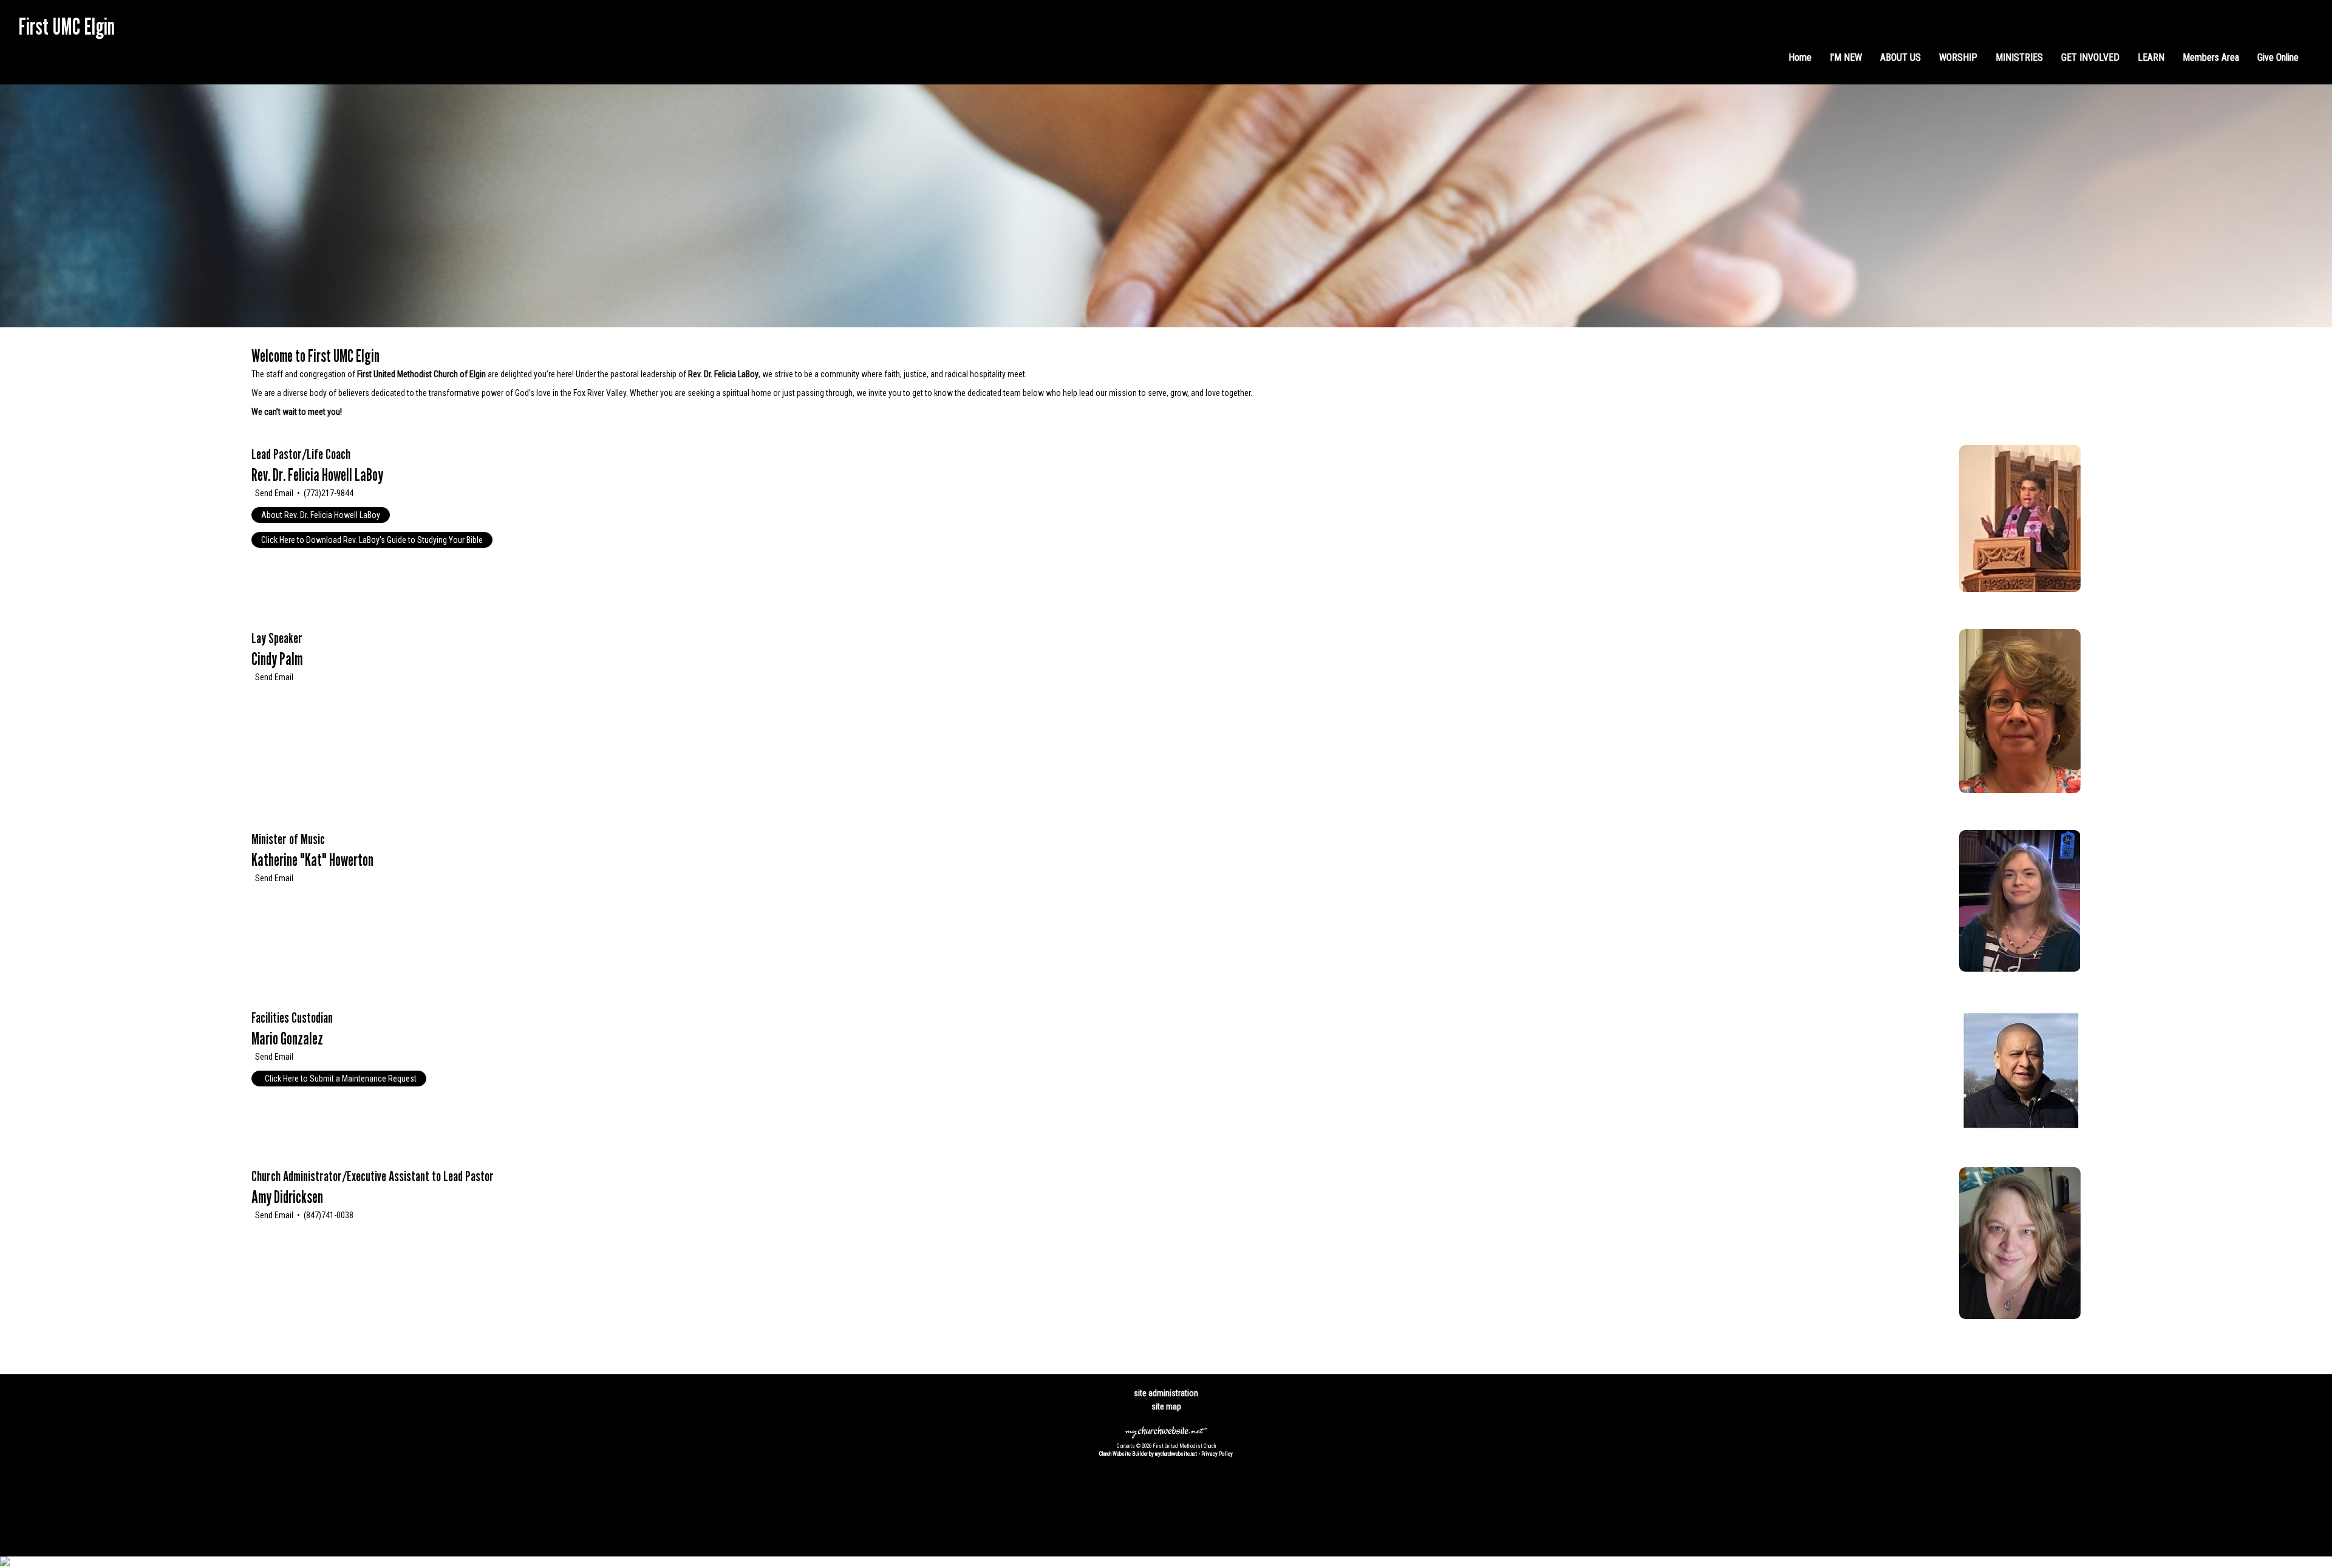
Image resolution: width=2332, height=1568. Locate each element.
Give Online (2278, 57)
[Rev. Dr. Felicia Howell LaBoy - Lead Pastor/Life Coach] (2020, 589)
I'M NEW (1846, 57)
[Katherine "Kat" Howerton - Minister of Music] (2020, 969)
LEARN (2151, 57)
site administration (1166, 1393)
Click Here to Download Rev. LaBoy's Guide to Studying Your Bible (372, 540)
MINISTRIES (2019, 57)
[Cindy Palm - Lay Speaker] (2020, 790)
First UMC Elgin (66, 26)
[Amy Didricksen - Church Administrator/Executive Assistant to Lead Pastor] (2020, 1316)
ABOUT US (1901, 57)
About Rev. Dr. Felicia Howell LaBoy (321, 515)
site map (1166, 1406)
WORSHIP (1958, 57)
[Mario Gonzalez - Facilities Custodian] (2020, 1127)
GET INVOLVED (2090, 57)
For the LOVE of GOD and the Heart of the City (106, 49)
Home (1800, 57)
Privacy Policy (1217, 1454)
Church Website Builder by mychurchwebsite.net (1148, 1454)
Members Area (2211, 57)
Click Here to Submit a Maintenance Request (340, 1079)
